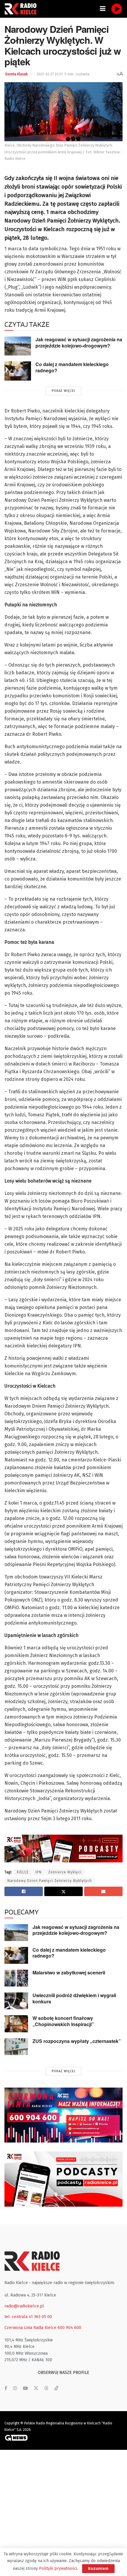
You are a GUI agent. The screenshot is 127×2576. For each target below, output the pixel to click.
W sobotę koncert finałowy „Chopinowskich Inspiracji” (63, 2021)
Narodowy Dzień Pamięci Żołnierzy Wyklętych (50, 1881)
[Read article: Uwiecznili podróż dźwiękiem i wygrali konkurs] (16, 2001)
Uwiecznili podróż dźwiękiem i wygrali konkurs (74, 1998)
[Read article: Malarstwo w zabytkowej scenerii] (16, 1978)
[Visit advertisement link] (63, 2115)
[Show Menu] (103, 9)
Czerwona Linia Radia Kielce (30, 2328)
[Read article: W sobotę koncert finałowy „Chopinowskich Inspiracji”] (16, 2024)
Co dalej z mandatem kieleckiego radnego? (72, 367)
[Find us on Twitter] (36, 2388)
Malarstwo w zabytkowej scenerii (69, 1972)
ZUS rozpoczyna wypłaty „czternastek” (77, 2041)
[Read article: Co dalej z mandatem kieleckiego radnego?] (18, 371)
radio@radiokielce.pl (24, 2306)
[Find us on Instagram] (15, 2388)
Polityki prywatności (58, 2568)
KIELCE (23, 1872)
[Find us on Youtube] (25, 2388)
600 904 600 (69, 2328)
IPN (39, 1872)
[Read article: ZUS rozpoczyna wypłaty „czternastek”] (16, 2047)
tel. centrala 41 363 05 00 (28, 2317)
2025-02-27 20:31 (50, 74)
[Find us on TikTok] (56, 2389)
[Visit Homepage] (22, 9)
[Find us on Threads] (46, 2389)
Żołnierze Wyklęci (65, 1872)
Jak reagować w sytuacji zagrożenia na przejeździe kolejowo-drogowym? (79, 342)
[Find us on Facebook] (6, 2388)
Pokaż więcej (63, 391)
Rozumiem (98, 2568)
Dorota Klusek (17, 74)
